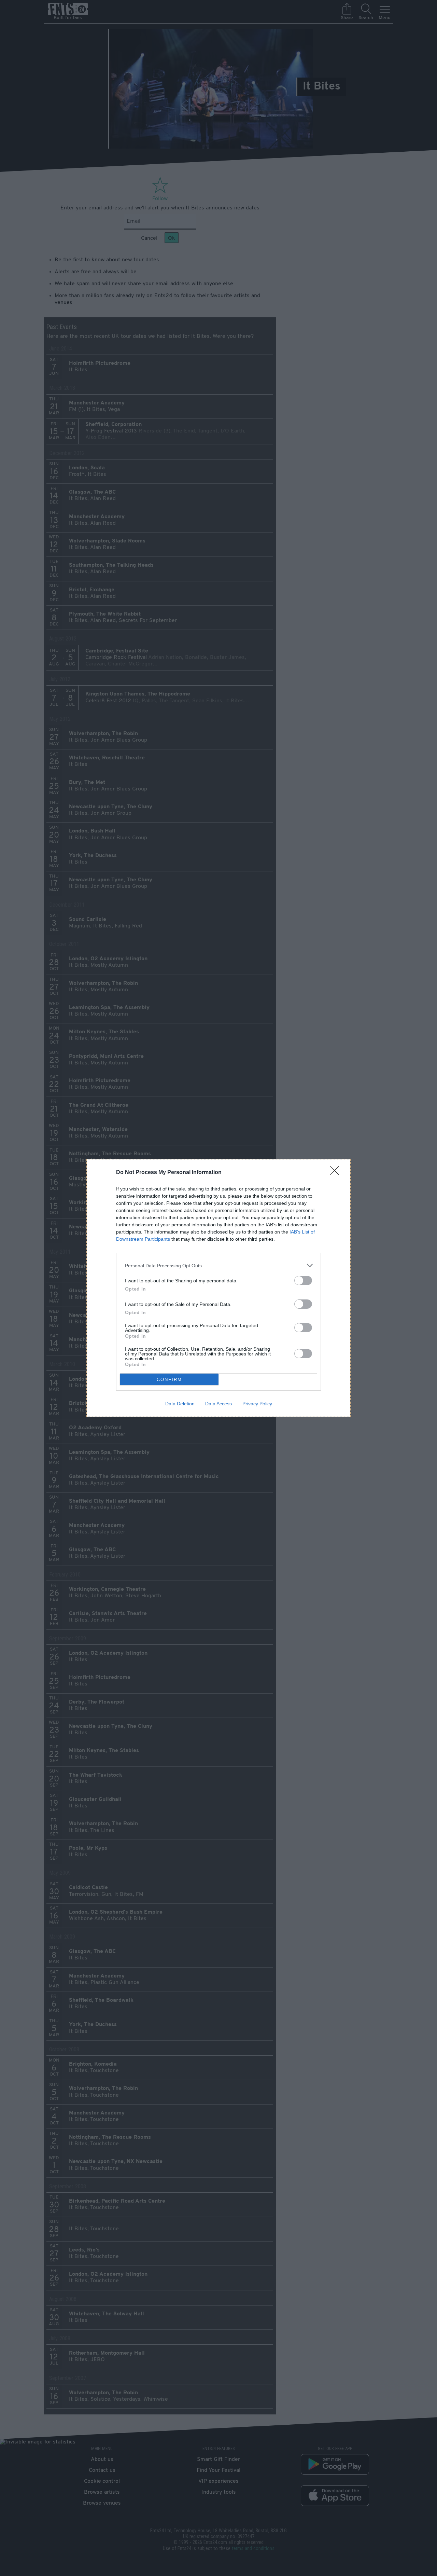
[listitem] (218, 1265)
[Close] (337, 1173)
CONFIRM (169, 1380)
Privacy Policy (257, 1404)
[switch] (303, 1280)
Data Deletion (180, 1404)
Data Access (218, 1404)
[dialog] (218, 1288)
